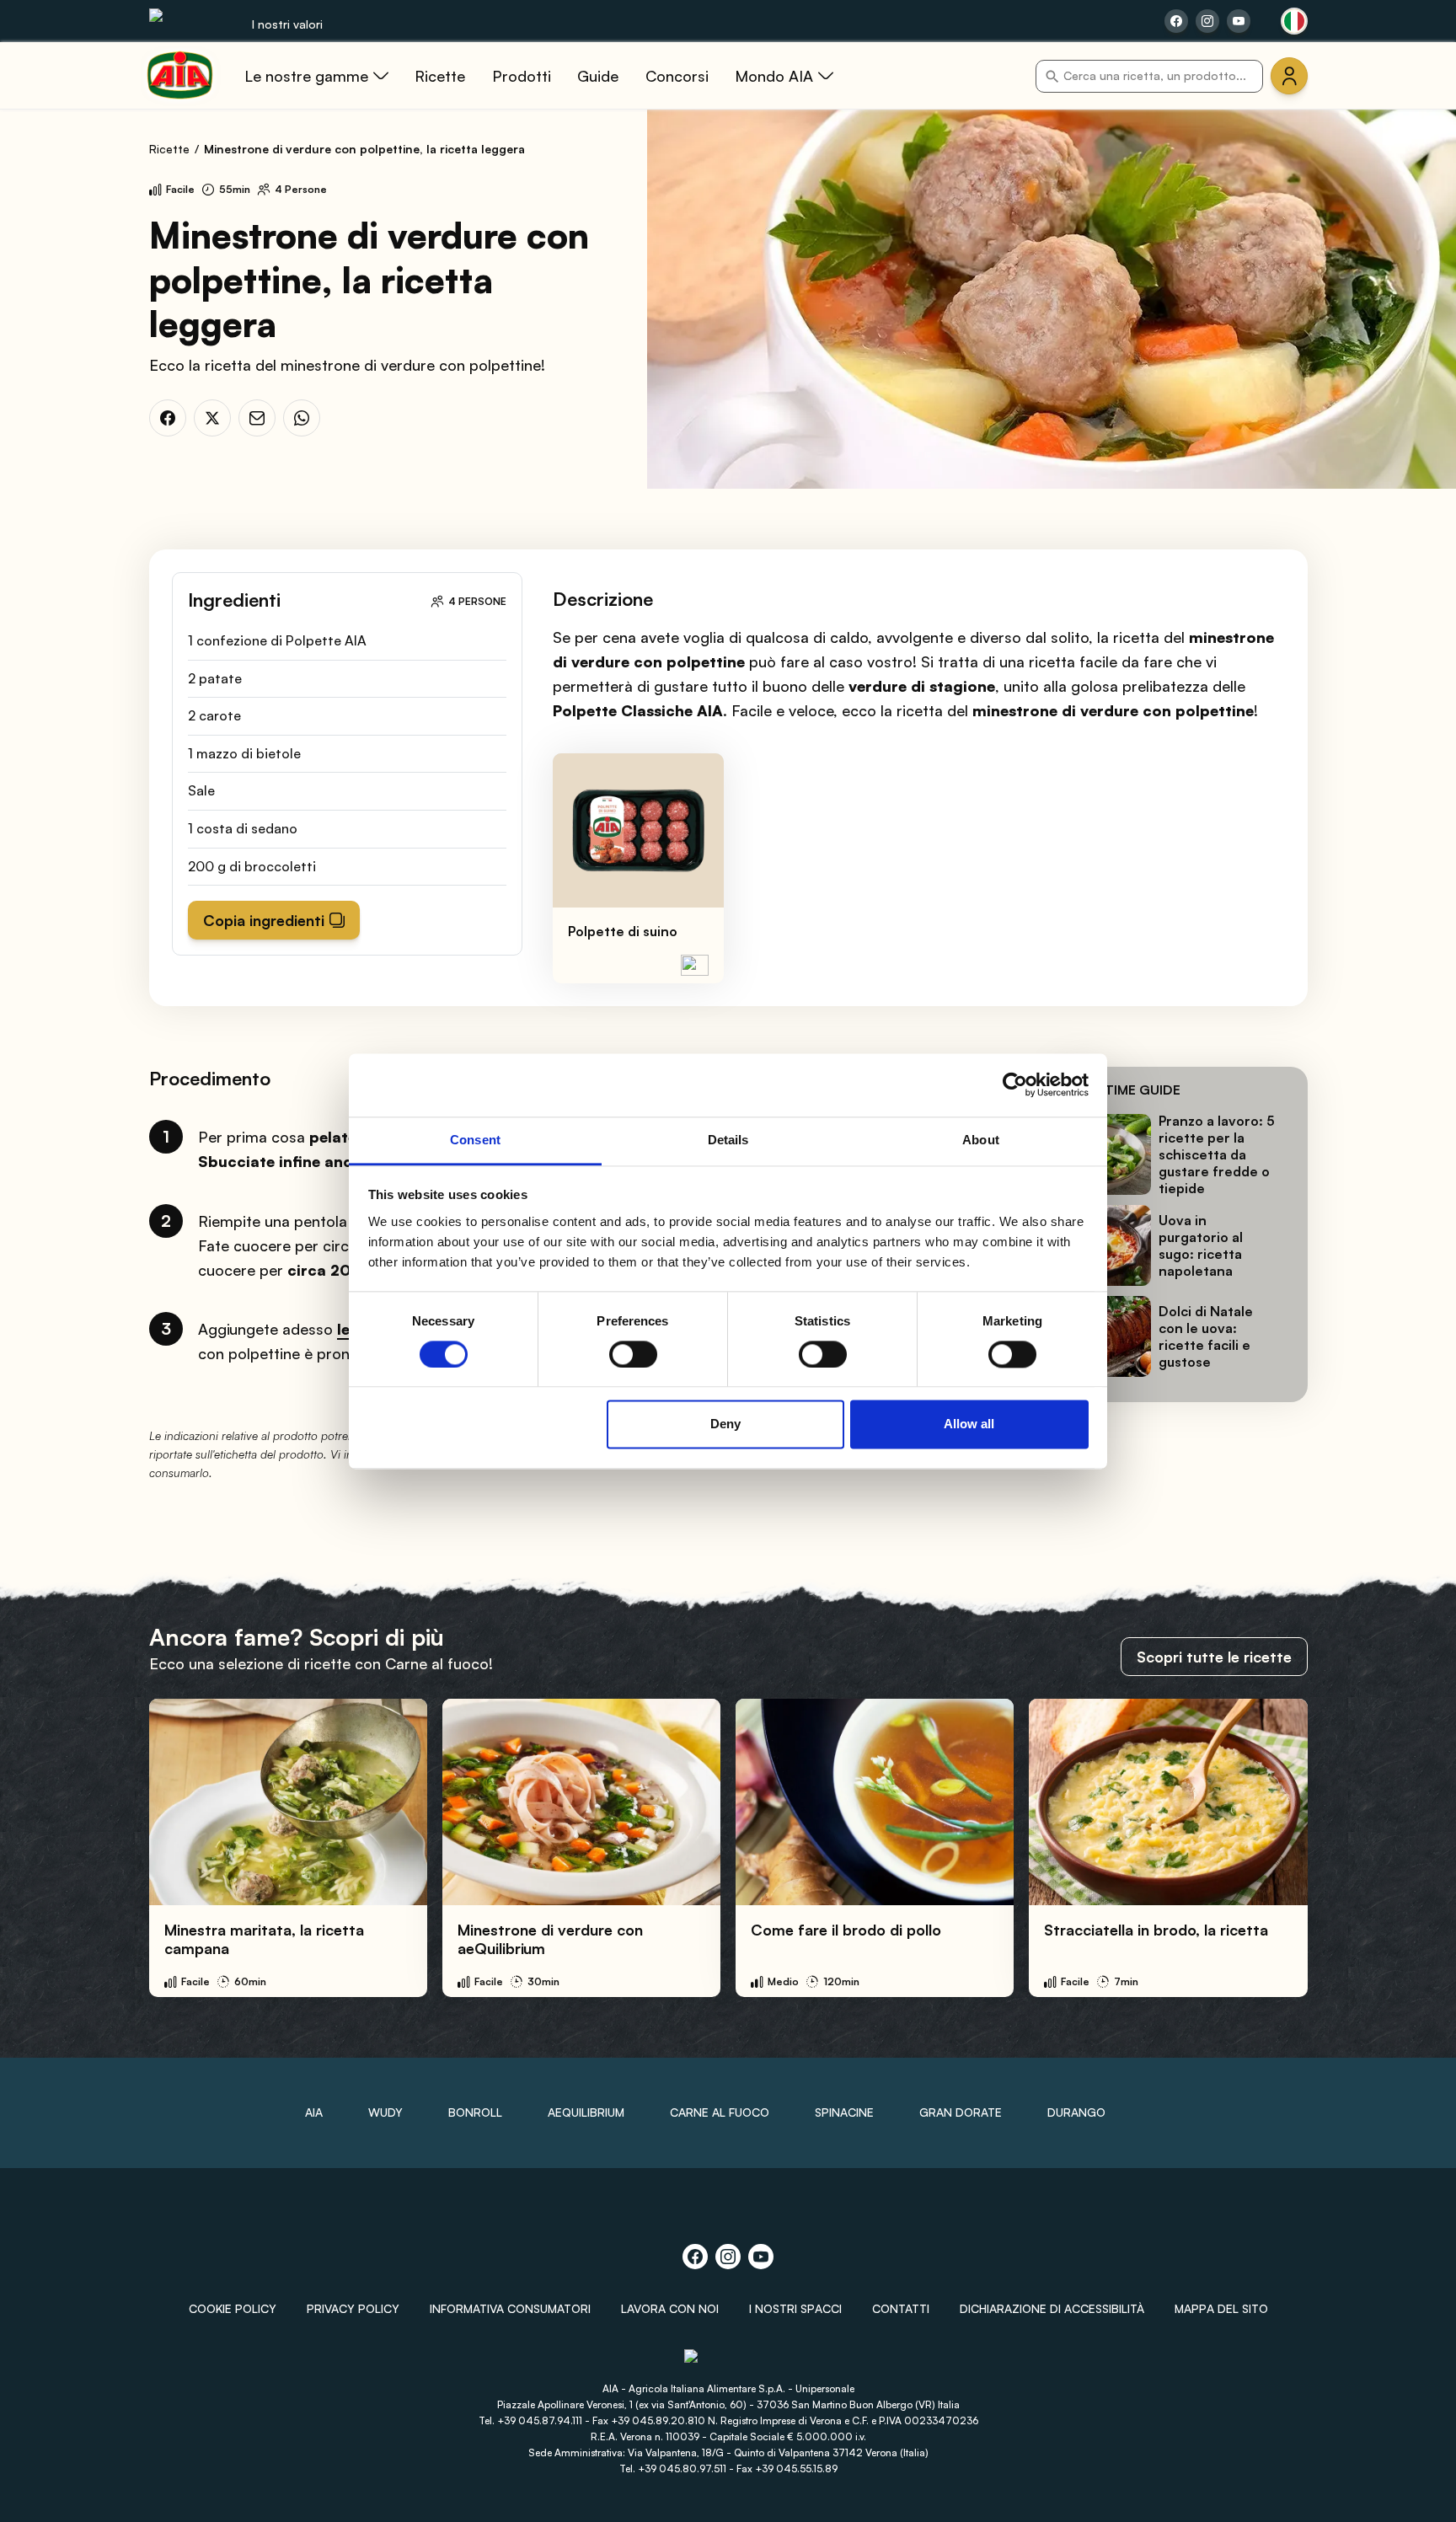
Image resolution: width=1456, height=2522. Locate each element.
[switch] (633, 1354)
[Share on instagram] (1207, 21)
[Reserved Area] (1289, 76)
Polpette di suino (623, 931)
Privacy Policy (353, 2308)
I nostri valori (287, 24)
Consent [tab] (475, 1140)
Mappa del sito (1221, 2308)
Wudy (385, 2112)
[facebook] (168, 418)
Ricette (169, 149)
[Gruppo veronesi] (728, 2363)
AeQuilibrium (586, 2112)
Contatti (901, 2308)
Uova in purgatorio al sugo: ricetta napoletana (1201, 1245)
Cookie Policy (233, 2308)
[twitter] (212, 418)
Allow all (969, 1424)
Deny (725, 1424)
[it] (1294, 21)
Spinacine (844, 2112)
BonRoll (475, 2112)
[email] (257, 418)
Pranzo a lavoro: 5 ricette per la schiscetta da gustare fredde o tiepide (1217, 1154)
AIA (314, 2112)
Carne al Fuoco (720, 2112)
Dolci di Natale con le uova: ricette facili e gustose (1206, 1336)
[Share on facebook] (1176, 21)
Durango (1076, 2112)
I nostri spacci (795, 2308)
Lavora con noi (670, 2308)
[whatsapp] (302, 418)
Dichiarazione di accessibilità (1052, 2308)
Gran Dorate (961, 2112)
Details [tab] (728, 1140)
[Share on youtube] (1239, 21)
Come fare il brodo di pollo (846, 1930)
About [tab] (981, 1140)
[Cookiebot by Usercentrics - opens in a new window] (1015, 1084)
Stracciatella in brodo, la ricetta (1156, 1930)
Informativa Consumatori (510, 2308)
